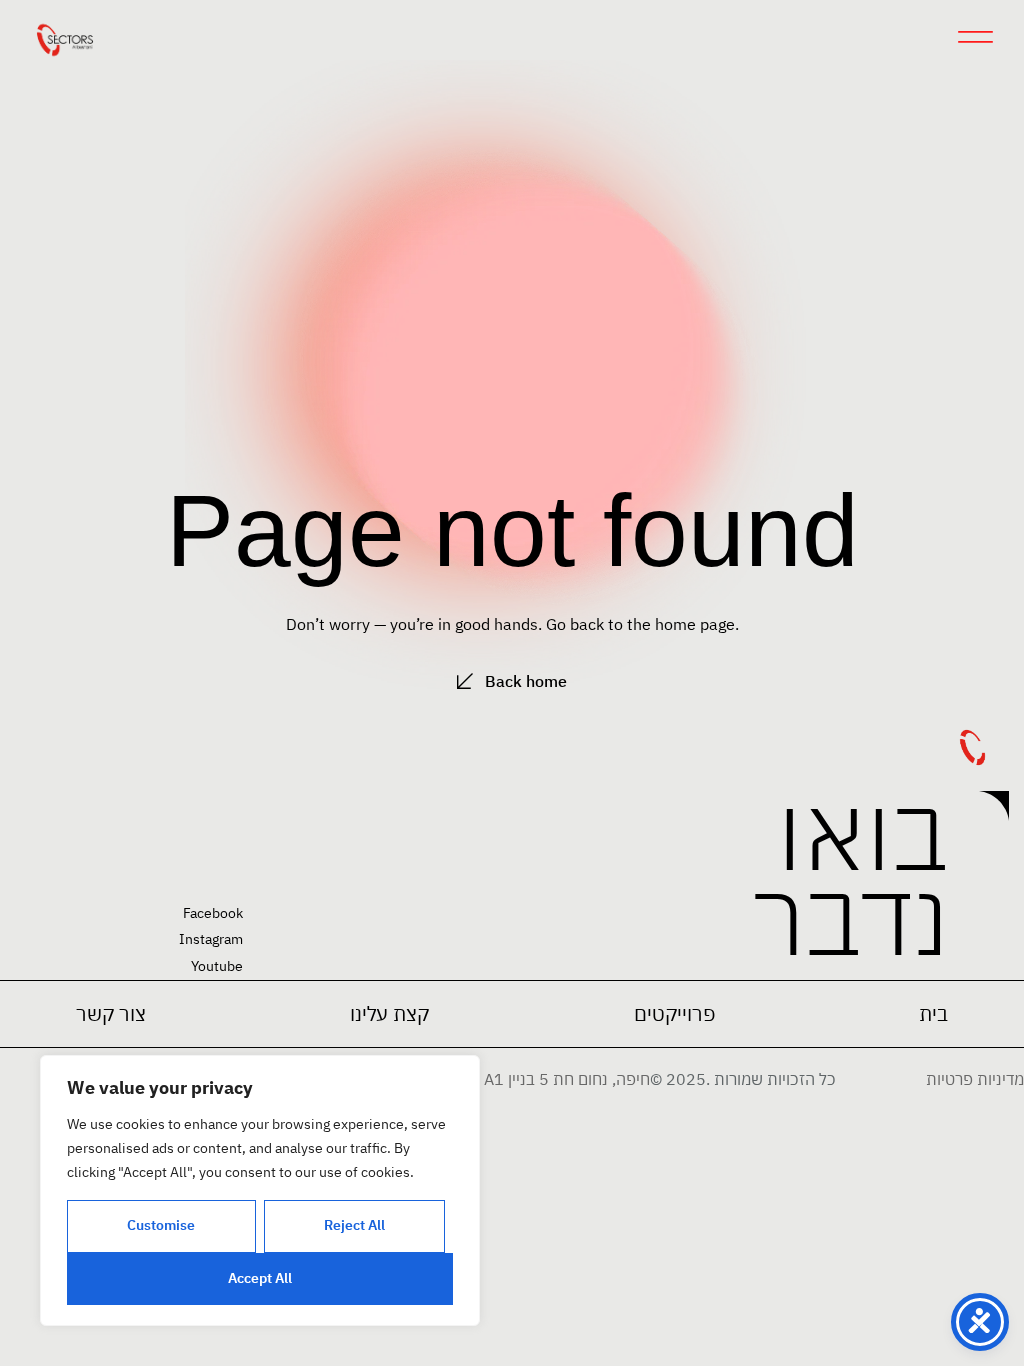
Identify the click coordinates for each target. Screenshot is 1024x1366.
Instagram (211, 939)
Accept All (260, 1278)
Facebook (213, 913)
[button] (674, 1014)
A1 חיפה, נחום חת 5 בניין (567, 1079)
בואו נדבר (850, 873)
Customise (161, 1225)
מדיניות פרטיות (975, 1079)
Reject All (354, 1225)
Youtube (217, 966)
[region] (260, 1190)
